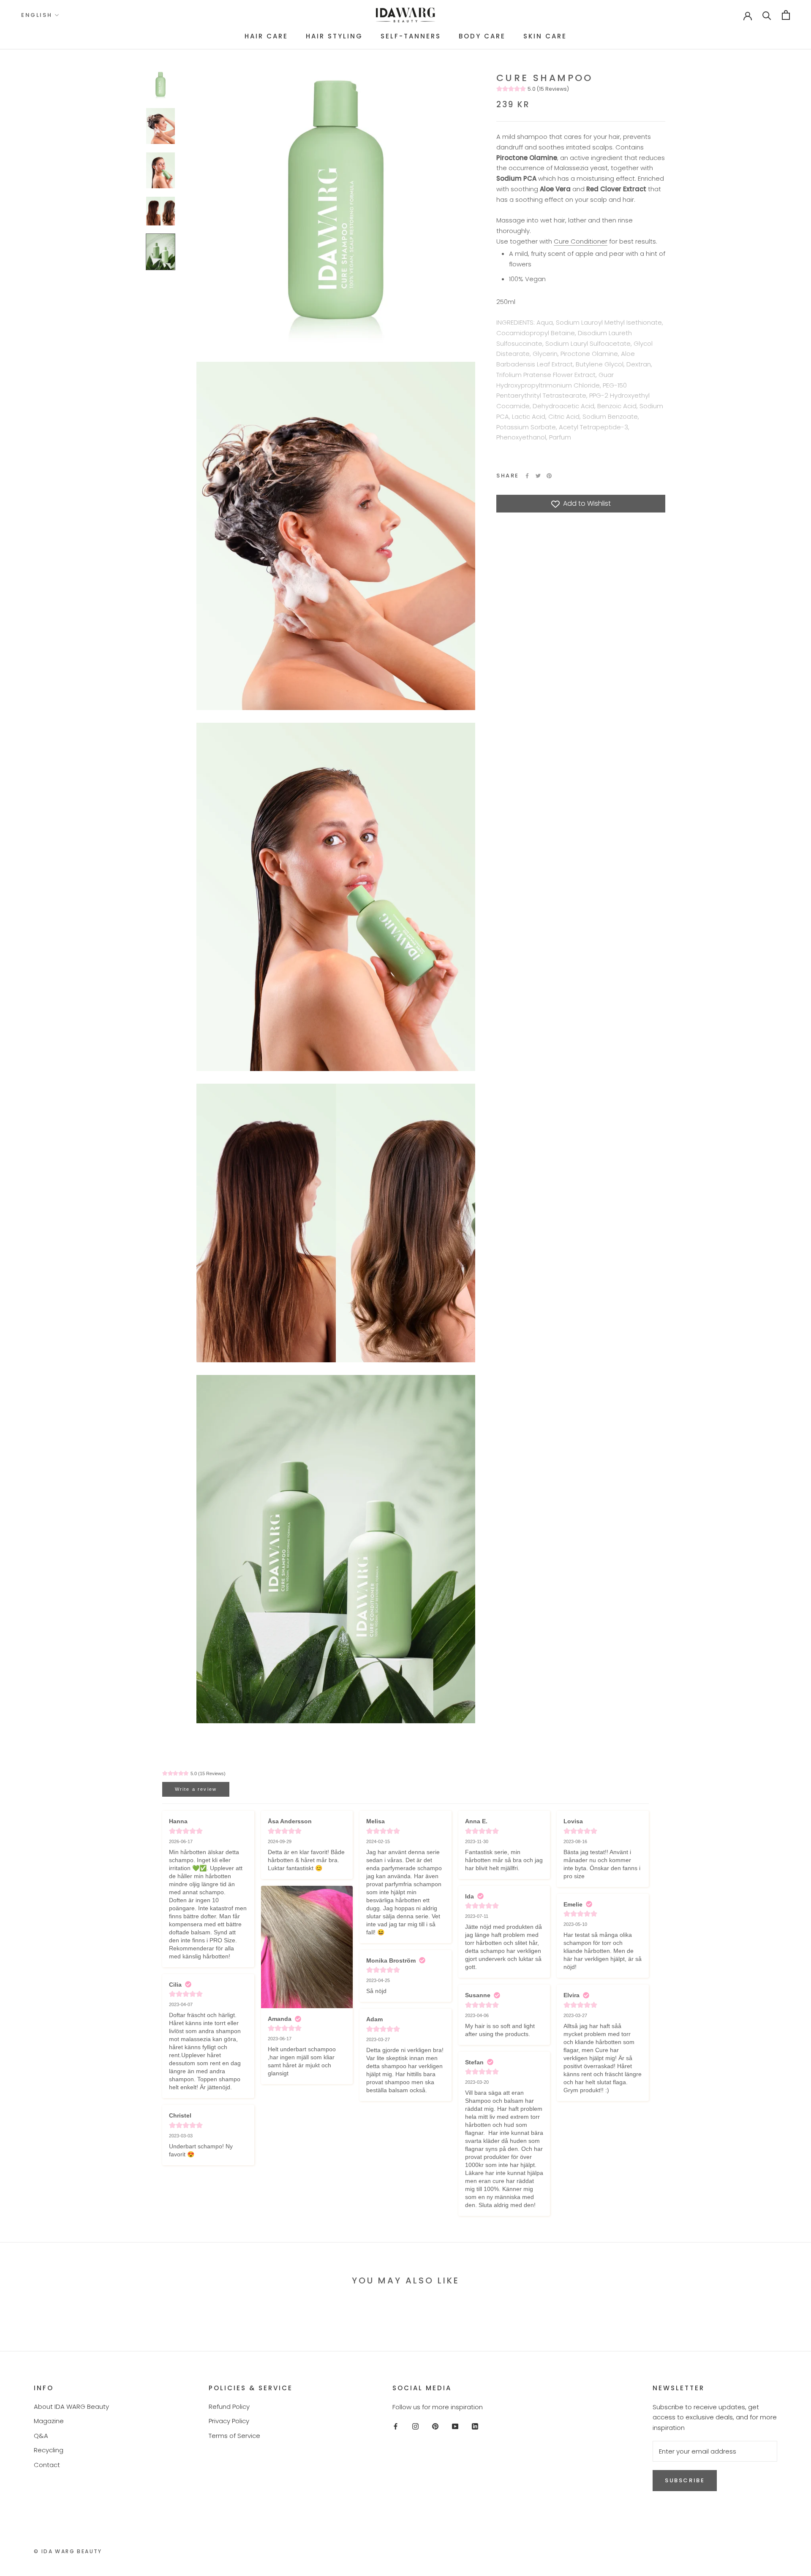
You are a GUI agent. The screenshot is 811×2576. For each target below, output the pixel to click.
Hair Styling (334, 36)
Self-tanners (411, 36)
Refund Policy (229, 2407)
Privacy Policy (229, 2421)
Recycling (49, 2450)
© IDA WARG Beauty (68, 2551)
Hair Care (266, 36)
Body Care (482, 36)
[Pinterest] (549, 476)
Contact (47, 2465)
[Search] (767, 15)
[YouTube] (455, 2426)
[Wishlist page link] (721, 15)
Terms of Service (234, 2436)
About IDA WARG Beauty (71, 2407)
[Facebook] (527, 476)
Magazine (49, 2421)
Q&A (41, 2436)
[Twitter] (538, 476)
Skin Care (545, 36)
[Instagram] (415, 2426)
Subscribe (685, 2480)
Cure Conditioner (581, 241)
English (37, 15)
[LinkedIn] (475, 2426)
